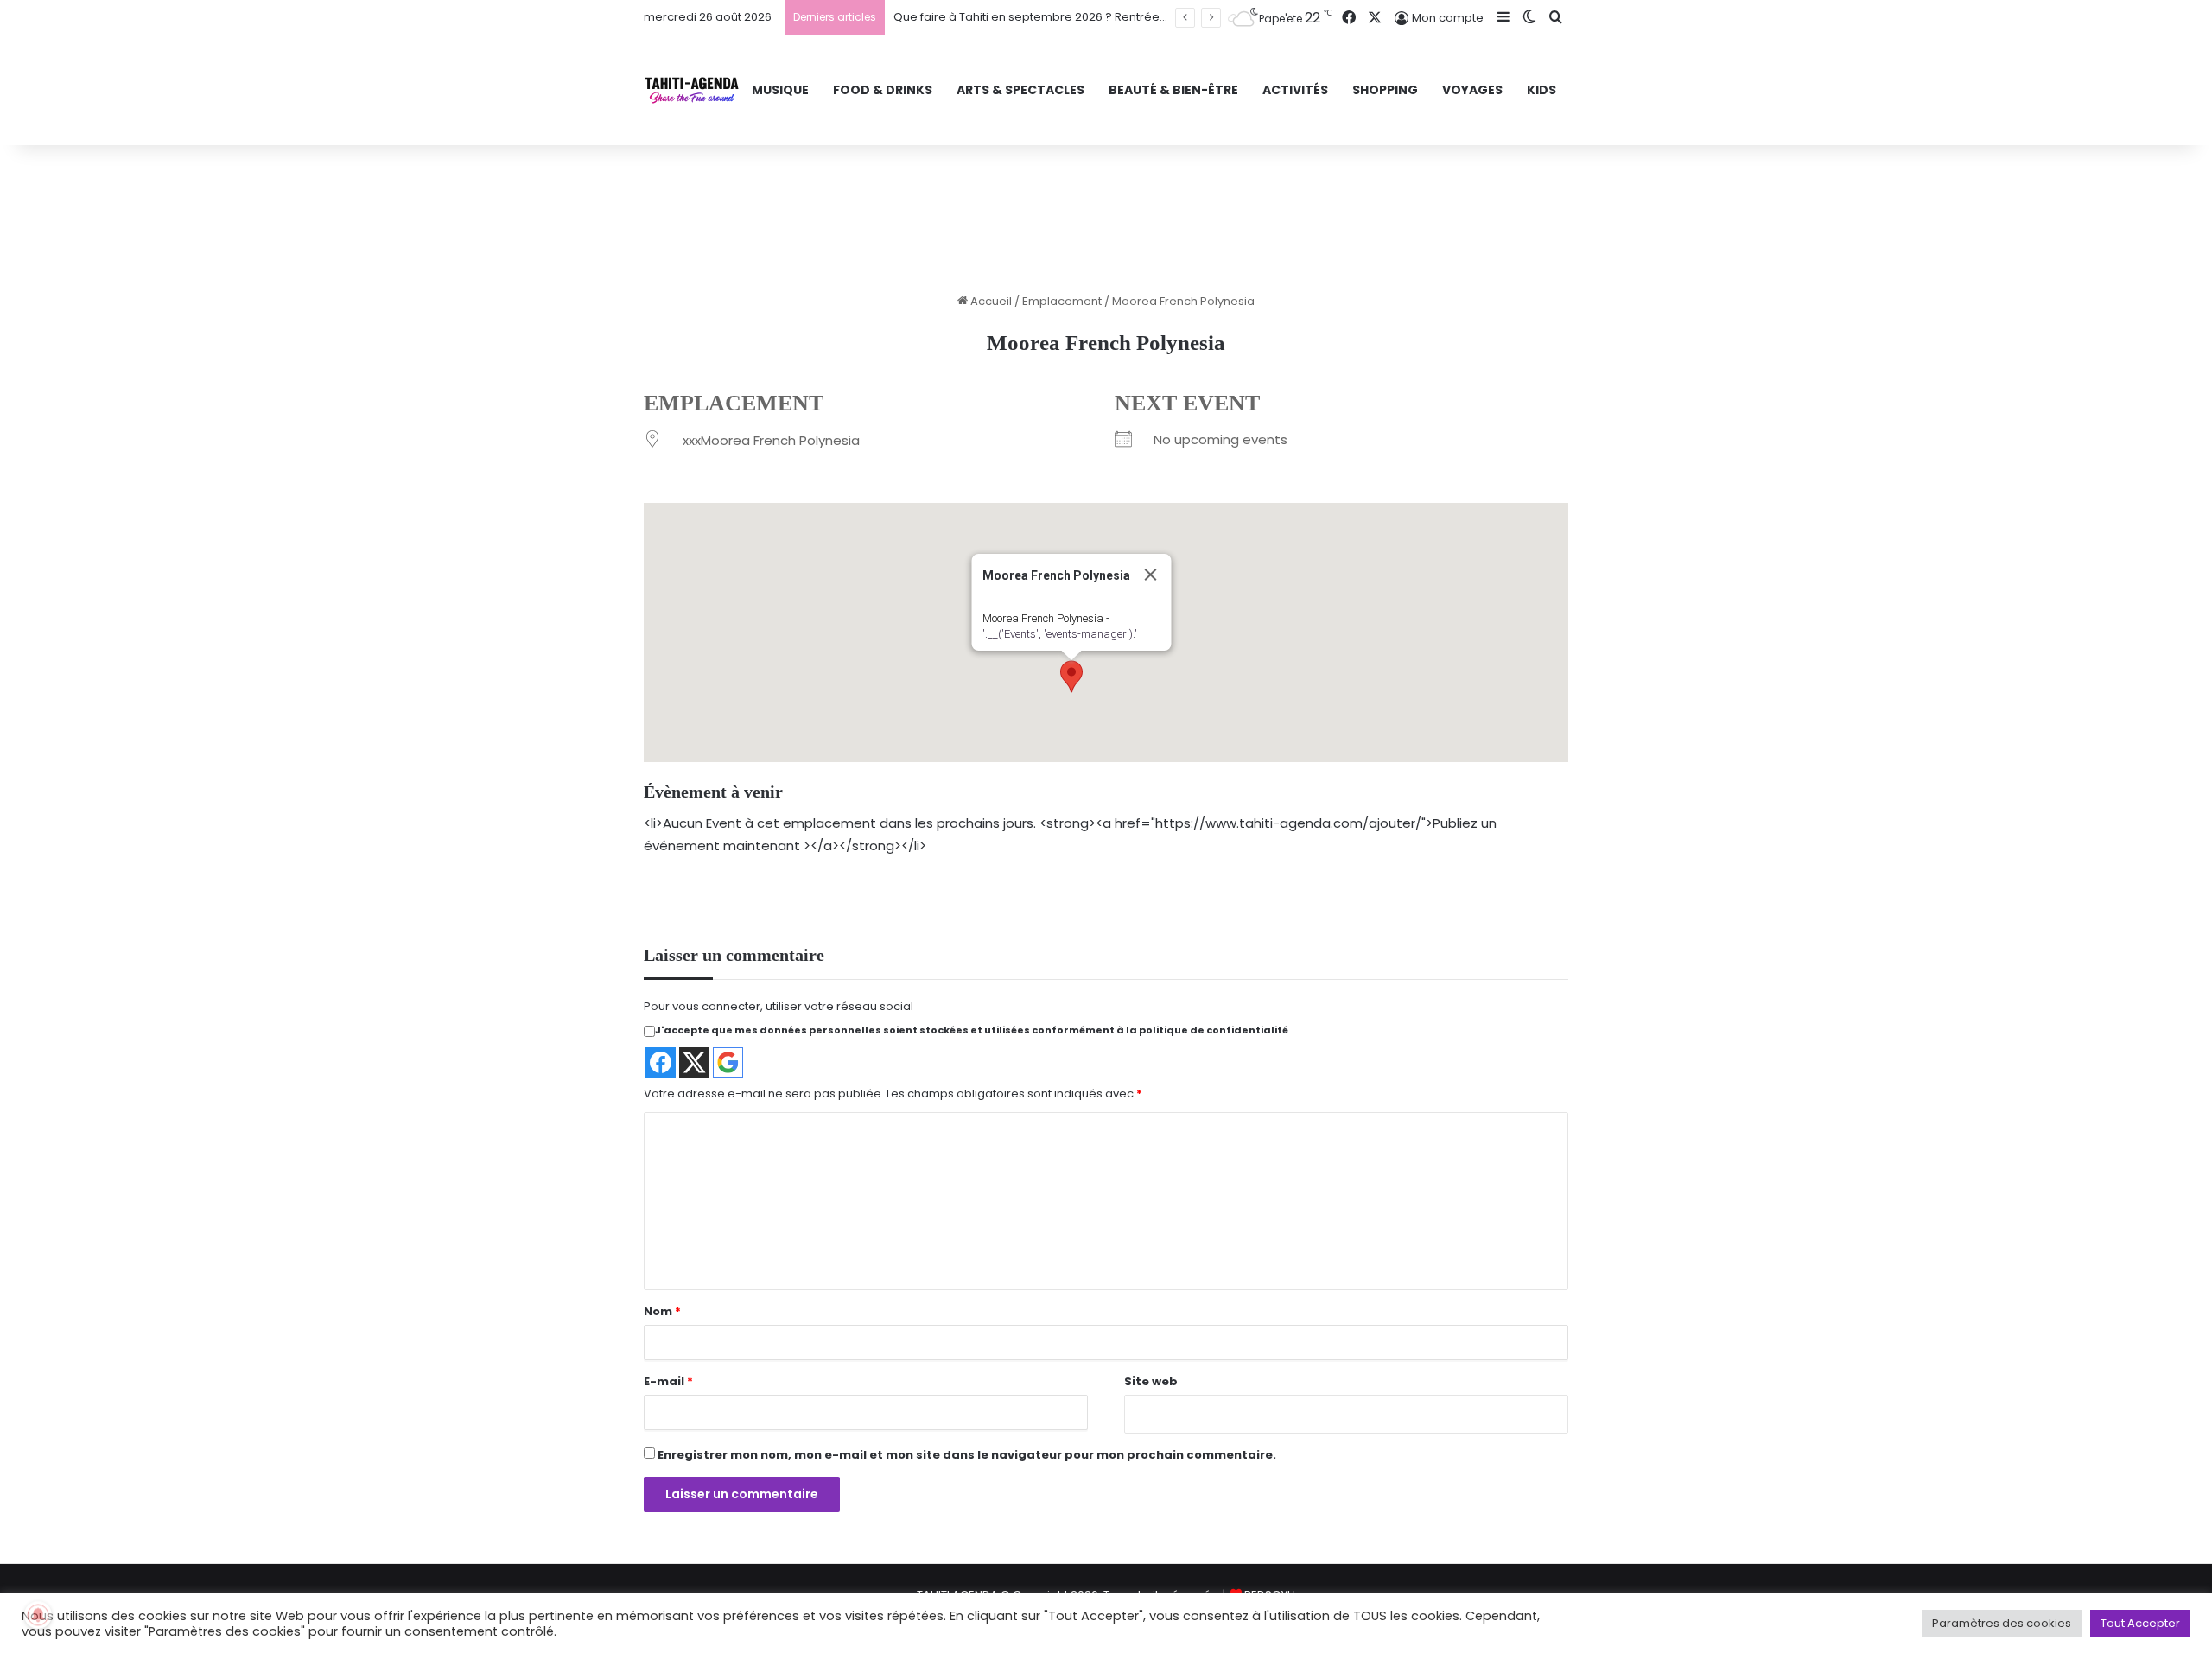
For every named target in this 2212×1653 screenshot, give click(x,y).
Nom (662, 1311)
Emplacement (1062, 301)
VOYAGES (1472, 90)
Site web (1151, 1381)
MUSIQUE (780, 90)
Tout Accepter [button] (2140, 1623)
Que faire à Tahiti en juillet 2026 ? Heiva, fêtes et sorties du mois (1070, 17)
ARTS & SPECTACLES (1020, 90)
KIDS (1541, 90)
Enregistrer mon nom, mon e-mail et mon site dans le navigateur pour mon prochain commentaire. (967, 1455)
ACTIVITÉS (1295, 90)
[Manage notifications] (38, 1615)
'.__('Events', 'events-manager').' (1060, 634)
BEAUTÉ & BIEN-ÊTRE (1173, 90)
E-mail (668, 1381)
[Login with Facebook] (661, 1062)
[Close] (1151, 575)
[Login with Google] (728, 1062)
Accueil (990, 301)
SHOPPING (1385, 90)
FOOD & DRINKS (883, 90)
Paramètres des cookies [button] (2002, 1623)
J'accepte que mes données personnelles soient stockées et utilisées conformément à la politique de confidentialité (972, 1030)
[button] (1071, 677)
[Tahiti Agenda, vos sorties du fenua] (692, 90)
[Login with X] (694, 1062)
